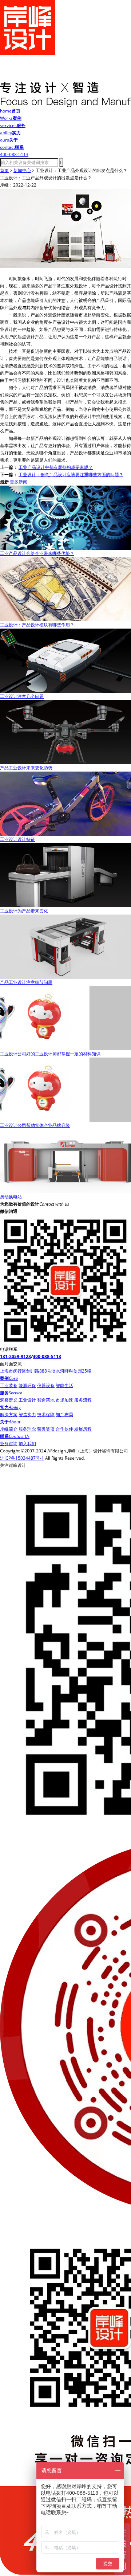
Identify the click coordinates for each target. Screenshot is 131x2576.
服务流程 (83, 1400)
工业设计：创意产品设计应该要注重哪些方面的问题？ (71, 475)
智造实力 (27, 1414)
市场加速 (64, 1400)
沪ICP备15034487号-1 (22, 1458)
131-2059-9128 (15, 1356)
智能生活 (64, 1385)
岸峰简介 (9, 1429)
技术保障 (46, 1414)
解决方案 (9, 1414)
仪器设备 (46, 1385)
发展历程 (83, 1429)
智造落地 (46, 1400)
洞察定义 (9, 1400)
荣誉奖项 (46, 1429)
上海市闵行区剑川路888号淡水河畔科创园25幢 (46, 1371)
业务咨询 (9, 1444)
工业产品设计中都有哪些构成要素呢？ (56, 467)
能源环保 (27, 1385)
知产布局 (64, 1414)
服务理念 (27, 1429)
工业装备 (9, 1385)
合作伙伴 (64, 1429)
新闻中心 (22, 170)
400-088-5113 (47, 1356)
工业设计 (27, 1400)
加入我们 (27, 1444)
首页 (4, 170)
